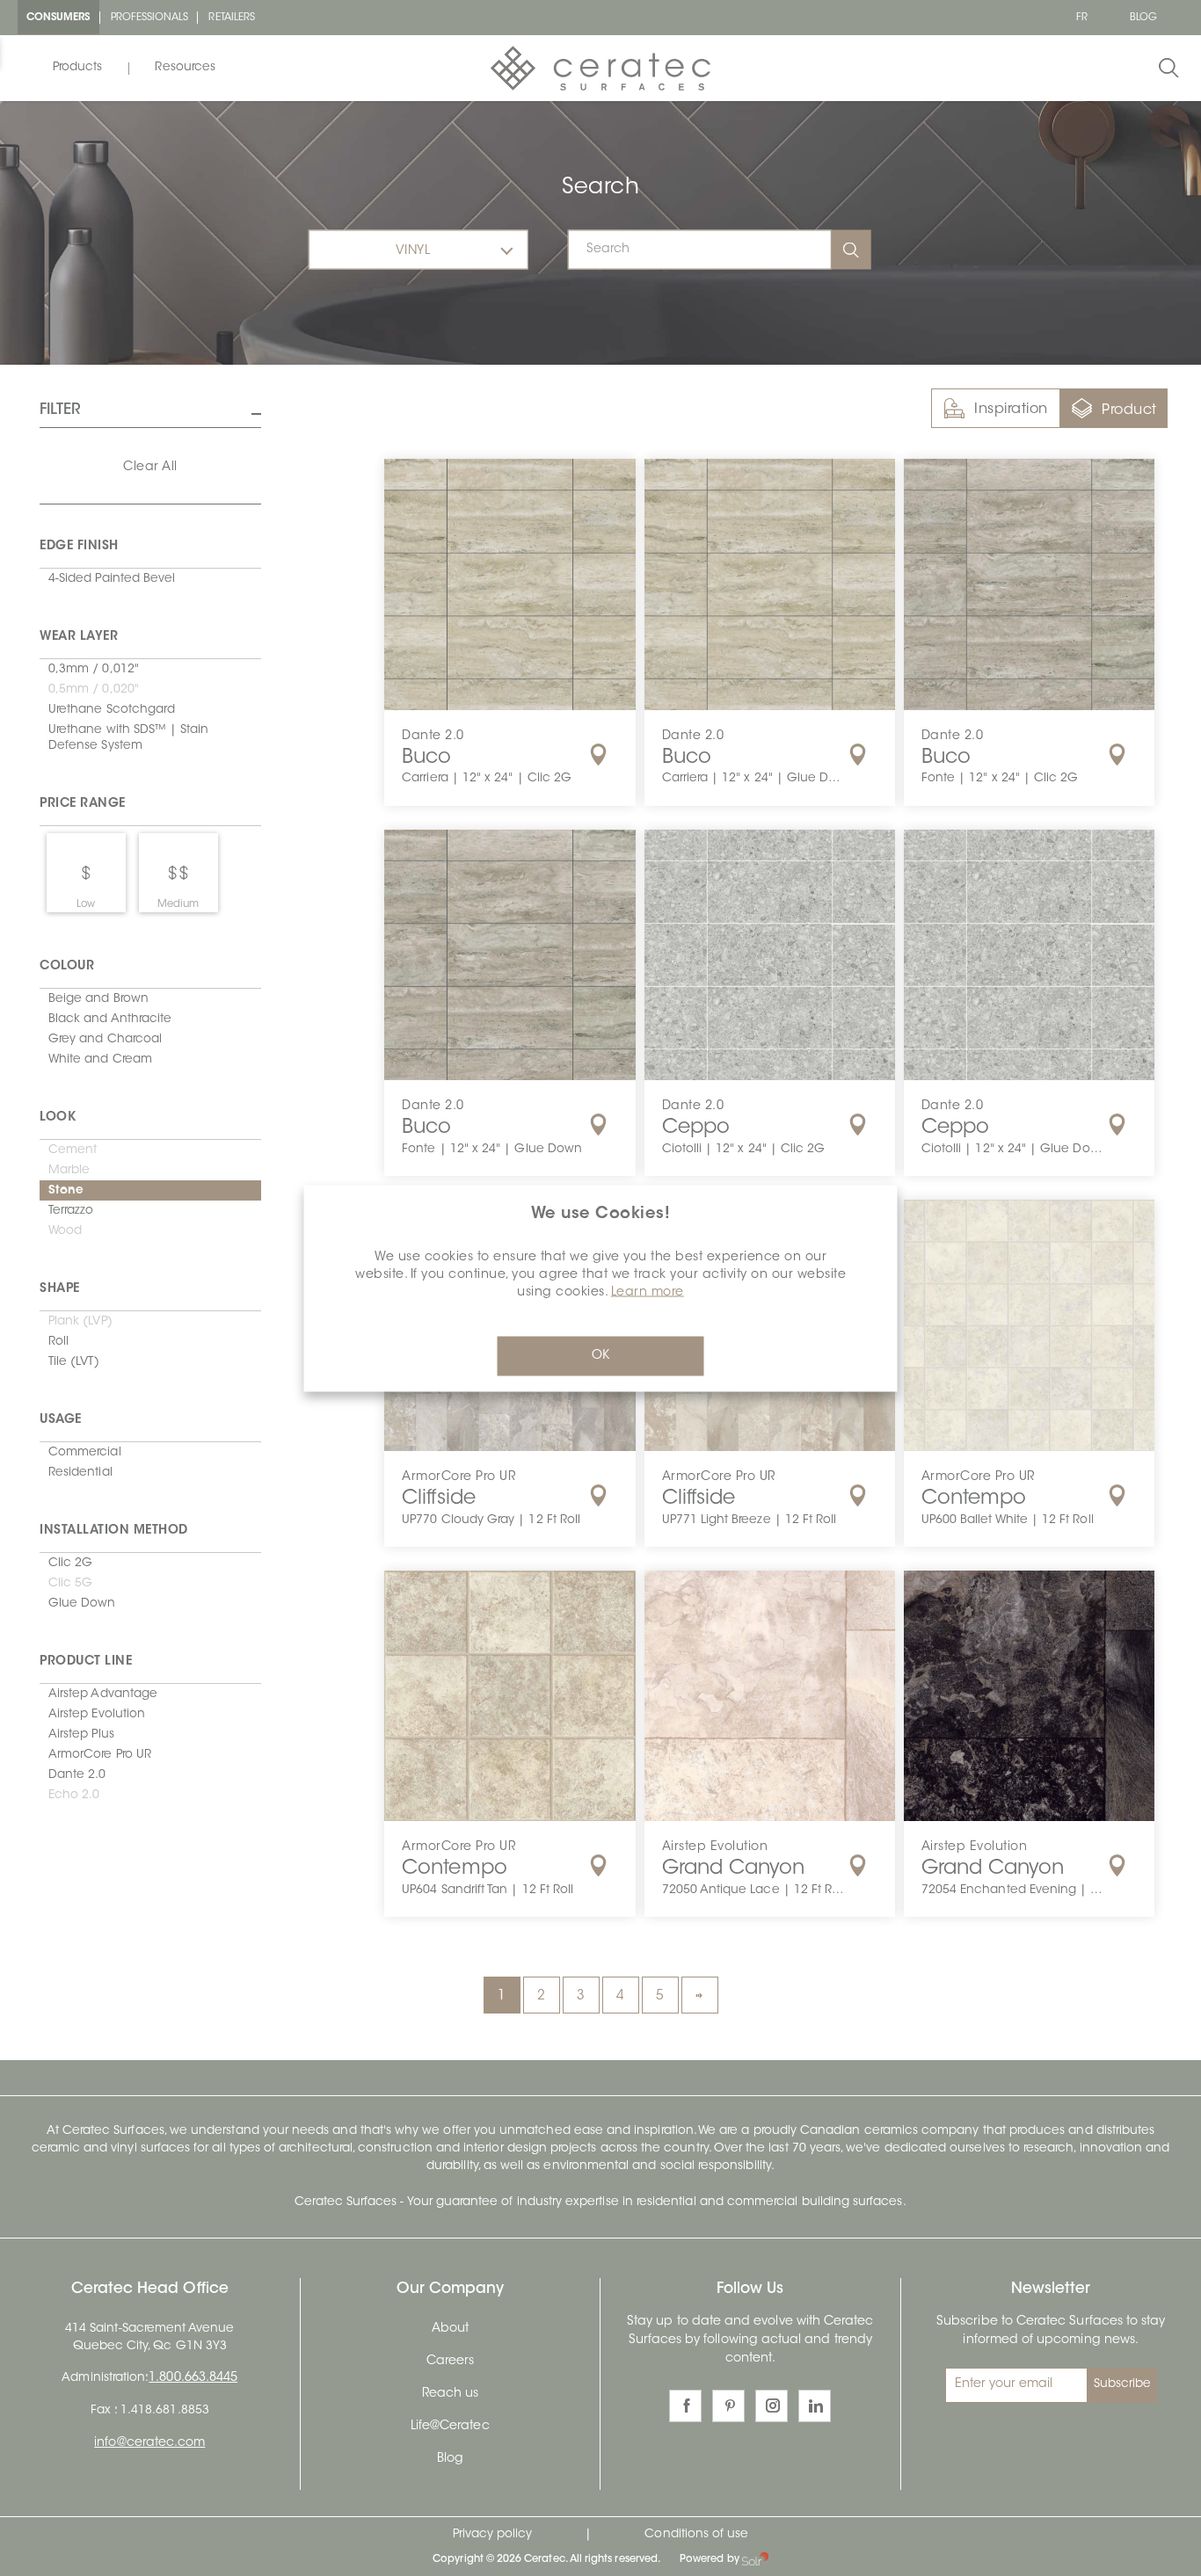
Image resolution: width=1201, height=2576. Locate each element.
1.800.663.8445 (193, 2378)
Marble (69, 1171)
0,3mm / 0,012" (94, 670)
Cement (73, 1150)
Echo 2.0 (74, 1796)
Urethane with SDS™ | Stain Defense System (129, 738)
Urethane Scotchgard (112, 710)
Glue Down (82, 1604)
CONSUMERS (58, 18)
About (450, 2329)
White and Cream (100, 1060)
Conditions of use (696, 2535)
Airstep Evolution (97, 1715)
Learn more (648, 1292)
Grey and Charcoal (105, 1040)
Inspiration (1011, 410)
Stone (66, 1191)
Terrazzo (71, 1211)
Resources (185, 68)
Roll (58, 1342)
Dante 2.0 (77, 1775)
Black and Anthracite (110, 1020)
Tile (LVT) (74, 1362)
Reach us (450, 2394)
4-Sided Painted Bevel (112, 579)
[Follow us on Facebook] (685, 2406)
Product (1129, 410)
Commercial (85, 1453)
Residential (80, 1473)
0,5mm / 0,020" (94, 690)
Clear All (150, 468)
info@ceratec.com (149, 2443)
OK (600, 1355)
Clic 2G (70, 1564)
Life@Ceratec (450, 2427)
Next (700, 1995)
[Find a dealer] (598, 755)
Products (77, 68)
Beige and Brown (98, 999)
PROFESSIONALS (150, 18)
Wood (65, 1231)
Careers (450, 2362)
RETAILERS (232, 18)
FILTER (60, 410)
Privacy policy (493, 2535)
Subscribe (1123, 2384)
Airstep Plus (81, 1735)
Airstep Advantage (103, 1694)
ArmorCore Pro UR (100, 1755)
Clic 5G (70, 1584)
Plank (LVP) (80, 1322)
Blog (450, 2459)
